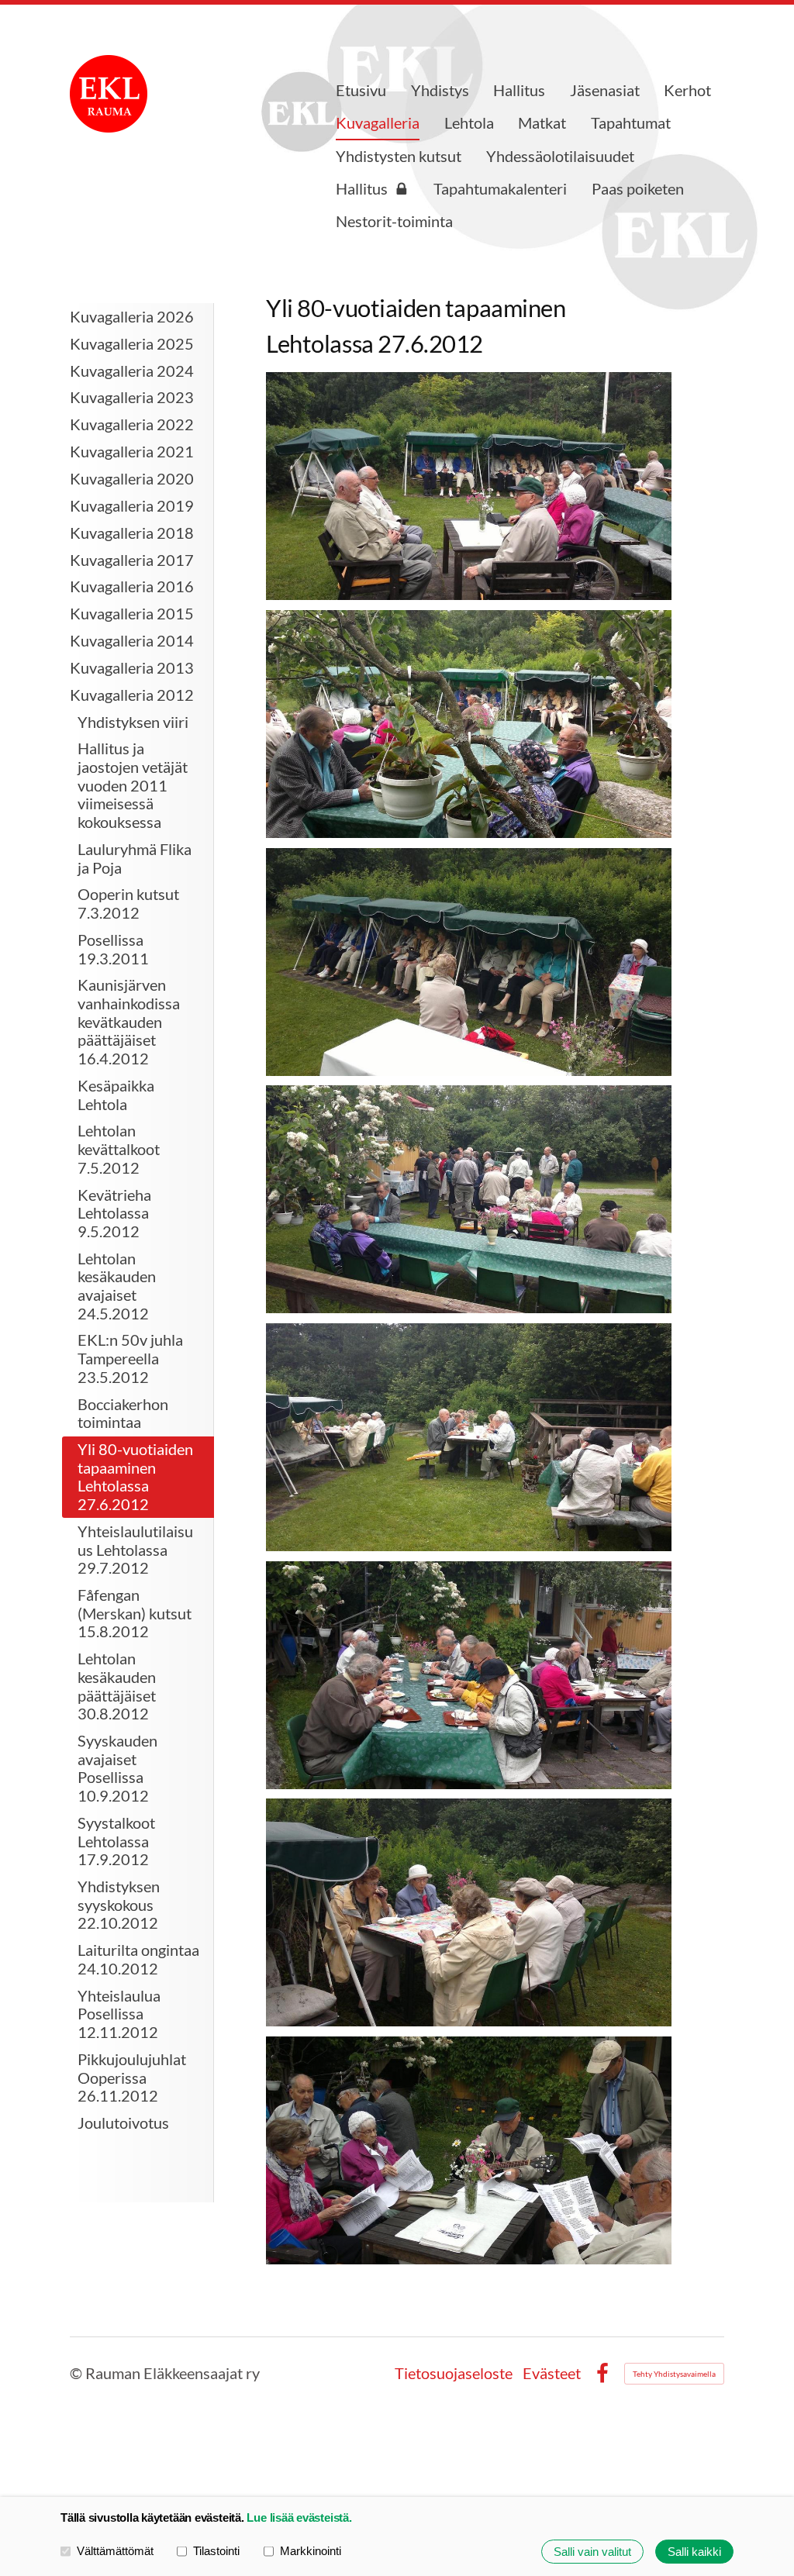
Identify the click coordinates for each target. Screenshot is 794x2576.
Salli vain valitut (592, 2552)
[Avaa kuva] (469, 486)
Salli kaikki (694, 2552)
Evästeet (552, 2374)
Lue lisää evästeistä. (299, 2517)
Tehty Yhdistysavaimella (674, 2374)
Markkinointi (311, 2551)
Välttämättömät (115, 2551)
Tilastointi (216, 2551)
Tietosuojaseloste (454, 2374)
